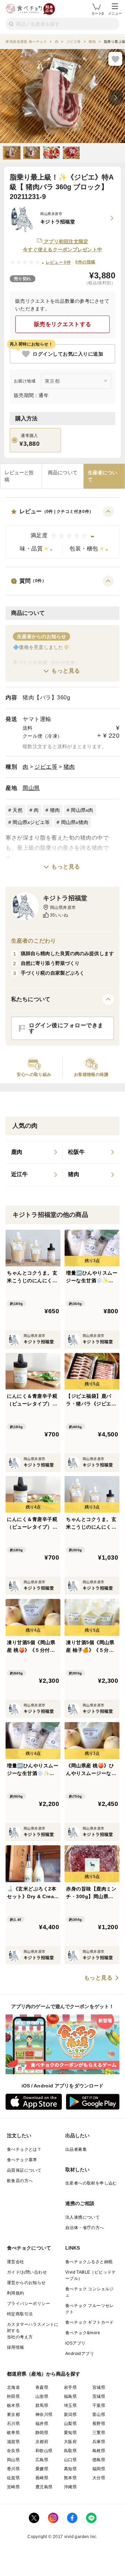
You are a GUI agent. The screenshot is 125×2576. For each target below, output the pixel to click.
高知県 (70, 2469)
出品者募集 (76, 2149)
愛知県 (70, 2433)
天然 (18, 810)
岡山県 (31, 788)
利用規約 (16, 2293)
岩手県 (70, 2387)
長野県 (99, 2424)
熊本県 (70, 2478)
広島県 (42, 2460)
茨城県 (99, 2396)
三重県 (99, 2433)
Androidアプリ (80, 2354)
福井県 (42, 2424)
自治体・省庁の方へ (85, 2228)
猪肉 (69, 767)
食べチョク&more (83, 2333)
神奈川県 (44, 2415)
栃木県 (13, 2405)
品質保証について (24, 2170)
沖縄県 (70, 2487)
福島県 (70, 2396)
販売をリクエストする (63, 324)
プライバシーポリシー (28, 2304)
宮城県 (99, 2387)
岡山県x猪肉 (75, 822)
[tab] (21, 476)
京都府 (42, 2442)
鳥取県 (70, 2451)
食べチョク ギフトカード (90, 2322)
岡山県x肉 (82, 810)
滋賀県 (13, 2442)
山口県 (70, 2460)
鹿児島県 (44, 2487)
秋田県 (13, 2396)
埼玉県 (70, 2405)
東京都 (13, 2415)
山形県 (42, 2396)
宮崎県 (13, 2487)
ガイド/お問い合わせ (27, 2272)
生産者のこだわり (34, 941)
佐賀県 (13, 2478)
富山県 (99, 2415)
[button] (62, 532)
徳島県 (99, 2460)
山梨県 (70, 2424)
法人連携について (82, 2217)
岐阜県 (13, 2433)
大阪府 (70, 2442)
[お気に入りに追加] (115, 59)
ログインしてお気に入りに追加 (68, 354)
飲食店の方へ (20, 2181)
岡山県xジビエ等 (31, 822)
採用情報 (16, 2347)
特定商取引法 (20, 2314)
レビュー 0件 (59, 262)
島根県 (99, 2451)
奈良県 (13, 2451)
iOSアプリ (75, 2343)
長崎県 (42, 2478)
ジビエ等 (46, 767)
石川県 (13, 2424)
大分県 (99, 2478)
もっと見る (66, 671)
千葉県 (99, 2405)
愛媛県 (42, 2469)
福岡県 (99, 2469)
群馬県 (42, 2405)
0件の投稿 (85, 262)
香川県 (13, 2469)
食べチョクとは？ (24, 2149)
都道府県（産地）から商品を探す (44, 2374)
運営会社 (16, 2262)
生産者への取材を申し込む (91, 2183)
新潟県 (70, 2415)
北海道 (13, 2387)
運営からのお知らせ (26, 2283)
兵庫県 (99, 2442)
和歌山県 (44, 2451)
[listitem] (34, 1152)
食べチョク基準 (22, 2160)
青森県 (42, 2387)
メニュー (115, 13)
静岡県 (42, 2433)
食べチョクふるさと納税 (89, 2262)
